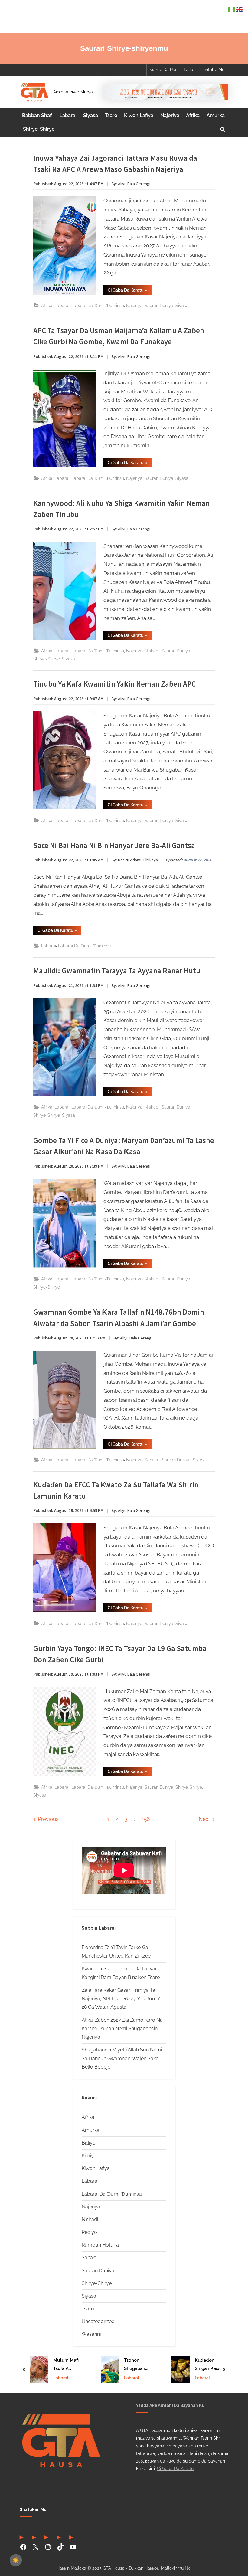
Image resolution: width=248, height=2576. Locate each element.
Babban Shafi (37, 115)
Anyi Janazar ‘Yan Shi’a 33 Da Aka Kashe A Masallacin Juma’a (211, 2365)
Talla (188, 70)
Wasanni (91, 2334)
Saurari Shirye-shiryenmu (124, 48)
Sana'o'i (152, 1460)
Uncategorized (98, 2321)
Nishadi (152, 651)
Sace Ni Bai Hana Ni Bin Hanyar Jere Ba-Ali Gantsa (114, 846)
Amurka (216, 115)
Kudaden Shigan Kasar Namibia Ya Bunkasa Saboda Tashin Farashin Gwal (139, 2365)
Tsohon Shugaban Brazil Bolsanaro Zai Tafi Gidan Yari (68, 2365)
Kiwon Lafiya (139, 115)
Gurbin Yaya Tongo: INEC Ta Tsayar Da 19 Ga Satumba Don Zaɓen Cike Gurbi (120, 1654)
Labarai (68, 115)
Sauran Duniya (159, 305)
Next (204, 1819)
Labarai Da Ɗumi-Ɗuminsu (98, 305)
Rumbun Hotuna (100, 2245)
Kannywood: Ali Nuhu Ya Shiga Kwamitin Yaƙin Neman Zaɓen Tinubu (122, 509)
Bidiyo (89, 2143)
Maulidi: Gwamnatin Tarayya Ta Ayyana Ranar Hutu (117, 971)
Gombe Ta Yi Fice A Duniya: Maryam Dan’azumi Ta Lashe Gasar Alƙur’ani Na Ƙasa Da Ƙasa (124, 1146)
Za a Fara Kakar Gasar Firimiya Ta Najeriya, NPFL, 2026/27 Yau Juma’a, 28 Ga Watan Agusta (123, 1999)
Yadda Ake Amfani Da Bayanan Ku (170, 2405)
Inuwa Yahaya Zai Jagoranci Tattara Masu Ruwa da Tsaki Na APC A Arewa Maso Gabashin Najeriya (115, 164)
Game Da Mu (163, 70)
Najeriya (170, 115)
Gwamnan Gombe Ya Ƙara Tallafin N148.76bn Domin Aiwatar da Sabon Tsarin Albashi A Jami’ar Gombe (119, 1318)
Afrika (193, 115)
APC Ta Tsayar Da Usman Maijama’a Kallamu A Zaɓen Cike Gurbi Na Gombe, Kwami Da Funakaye (119, 336)
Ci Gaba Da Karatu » (130, 291)
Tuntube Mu (213, 70)
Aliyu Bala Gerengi (134, 184)
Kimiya (89, 2156)
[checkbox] (16, 2560)
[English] (240, 9)
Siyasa (91, 115)
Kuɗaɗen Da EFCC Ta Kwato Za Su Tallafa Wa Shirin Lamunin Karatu (116, 1490)
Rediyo (89, 2232)
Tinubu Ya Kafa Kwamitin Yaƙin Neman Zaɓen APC (114, 684)
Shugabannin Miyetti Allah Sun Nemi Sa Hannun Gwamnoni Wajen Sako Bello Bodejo (122, 2058)
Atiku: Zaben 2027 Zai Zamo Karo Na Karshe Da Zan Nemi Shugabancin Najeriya (122, 2029)
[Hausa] (232, 9)
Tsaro (111, 115)
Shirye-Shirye (39, 129)
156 (146, 1819)
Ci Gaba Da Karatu (175, 2468)
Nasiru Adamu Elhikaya (138, 860)
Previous (48, 1819)
